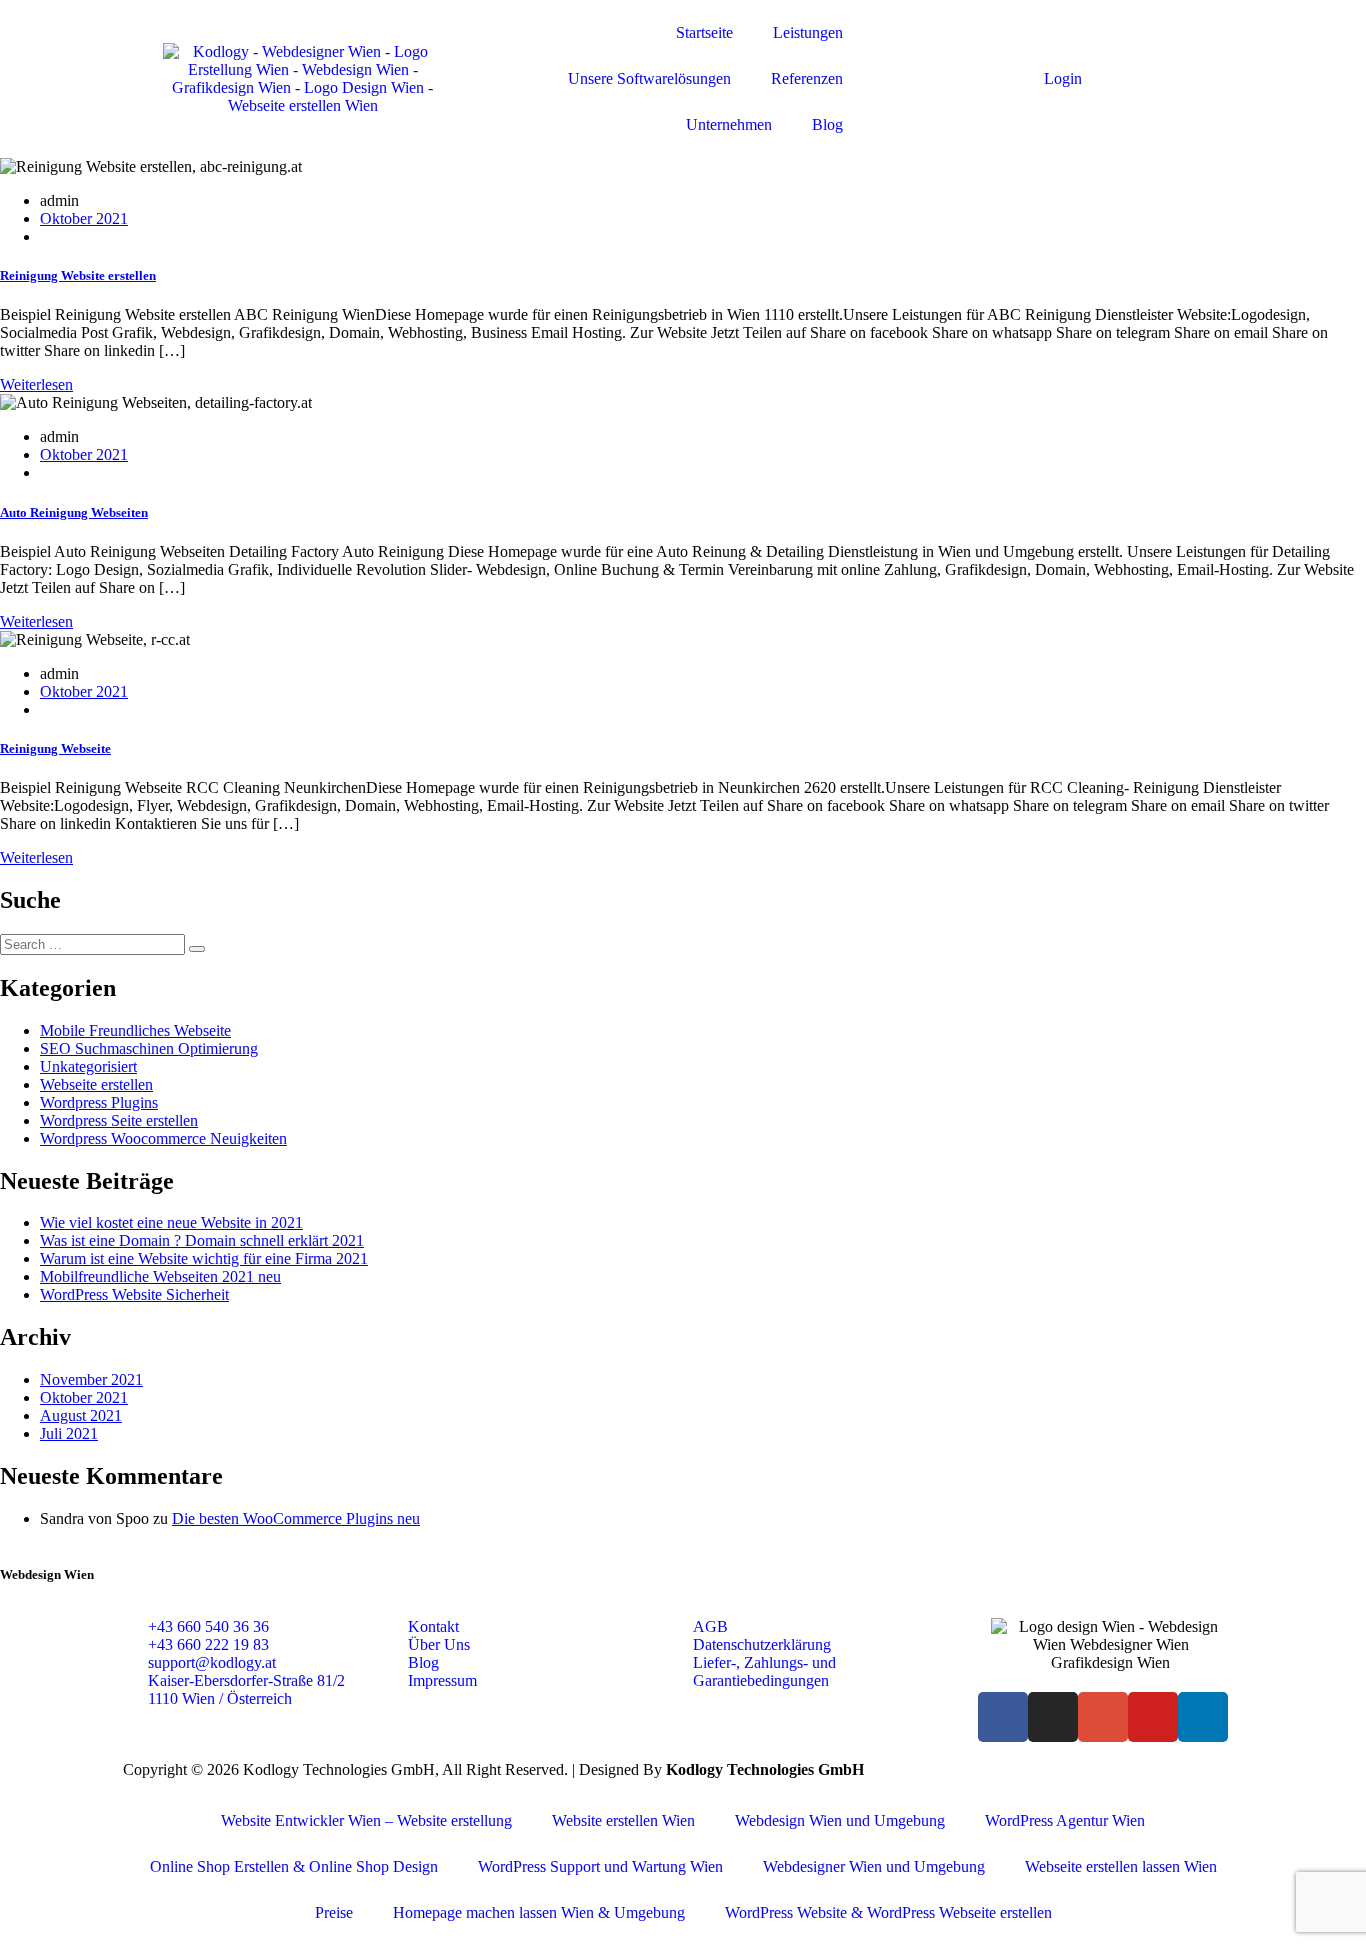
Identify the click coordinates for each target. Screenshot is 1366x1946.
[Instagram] (1053, 1717)
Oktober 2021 (84, 218)
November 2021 (91, 1379)
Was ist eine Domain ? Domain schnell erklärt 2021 (202, 1240)
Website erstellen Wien (623, 1820)
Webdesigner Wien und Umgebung (874, 1866)
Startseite (704, 32)
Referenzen (807, 78)
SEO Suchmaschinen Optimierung (149, 1048)
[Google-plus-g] (1103, 1717)
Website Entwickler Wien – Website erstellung (366, 1820)
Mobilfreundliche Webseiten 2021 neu (160, 1276)
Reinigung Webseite (55, 748)
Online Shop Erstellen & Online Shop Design (294, 1866)
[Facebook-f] (1003, 1717)
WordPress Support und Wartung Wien (600, 1866)
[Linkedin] (1203, 1717)
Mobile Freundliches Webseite (135, 1030)
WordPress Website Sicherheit (134, 1294)
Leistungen (808, 32)
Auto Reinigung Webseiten (74, 512)
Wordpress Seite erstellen (119, 1120)
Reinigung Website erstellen (78, 275)
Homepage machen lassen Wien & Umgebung (539, 1912)
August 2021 (81, 1415)
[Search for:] (94, 943)
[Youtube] (1153, 1717)
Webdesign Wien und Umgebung (840, 1820)
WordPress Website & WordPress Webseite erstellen (888, 1912)
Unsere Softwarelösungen (649, 78)
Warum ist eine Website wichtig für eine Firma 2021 (204, 1258)
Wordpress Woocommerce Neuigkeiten (163, 1138)
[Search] (197, 949)
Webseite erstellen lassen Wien (1121, 1866)
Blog (827, 124)
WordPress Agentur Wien (1065, 1820)
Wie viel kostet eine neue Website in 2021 (171, 1222)
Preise (334, 1912)
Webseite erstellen (96, 1084)
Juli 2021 (69, 1433)
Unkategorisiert (88, 1066)
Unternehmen (729, 124)
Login (1063, 78)
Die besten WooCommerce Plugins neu (296, 1518)
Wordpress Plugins (99, 1102)
